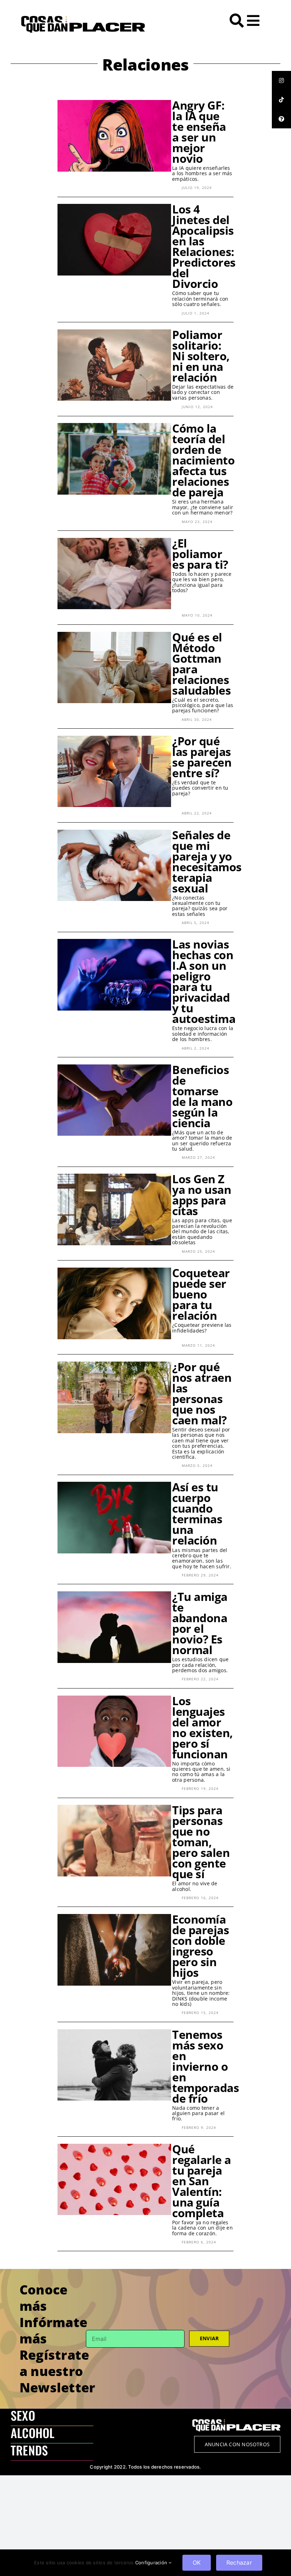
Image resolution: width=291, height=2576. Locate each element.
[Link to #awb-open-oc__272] (237, 21)
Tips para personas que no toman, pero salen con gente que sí (201, 1842)
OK (197, 2563)
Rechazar (239, 2563)
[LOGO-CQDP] (83, 19)
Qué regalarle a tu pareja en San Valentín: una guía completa (202, 2181)
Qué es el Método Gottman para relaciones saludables (201, 664)
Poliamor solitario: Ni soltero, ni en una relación (201, 356)
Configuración (152, 2563)
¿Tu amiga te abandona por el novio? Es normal (200, 1623)
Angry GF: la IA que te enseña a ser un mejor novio (199, 132)
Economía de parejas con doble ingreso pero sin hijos (201, 1946)
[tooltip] (281, 80)
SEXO (23, 2415)
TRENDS (29, 2450)
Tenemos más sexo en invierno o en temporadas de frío (205, 2066)
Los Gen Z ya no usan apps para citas (202, 1195)
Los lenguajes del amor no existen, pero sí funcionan (202, 1727)
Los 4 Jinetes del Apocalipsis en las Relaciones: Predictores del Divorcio (204, 246)
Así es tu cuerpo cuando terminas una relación (197, 1514)
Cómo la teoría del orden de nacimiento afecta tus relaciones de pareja (203, 460)
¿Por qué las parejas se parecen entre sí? (202, 757)
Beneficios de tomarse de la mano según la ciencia (202, 1096)
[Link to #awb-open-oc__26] (253, 21)
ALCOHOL (33, 2433)
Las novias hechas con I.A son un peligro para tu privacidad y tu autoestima (204, 981)
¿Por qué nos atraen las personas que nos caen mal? (202, 1393)
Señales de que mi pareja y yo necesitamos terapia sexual (207, 861)
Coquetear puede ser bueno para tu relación (201, 1294)
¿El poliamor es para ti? (200, 554)
